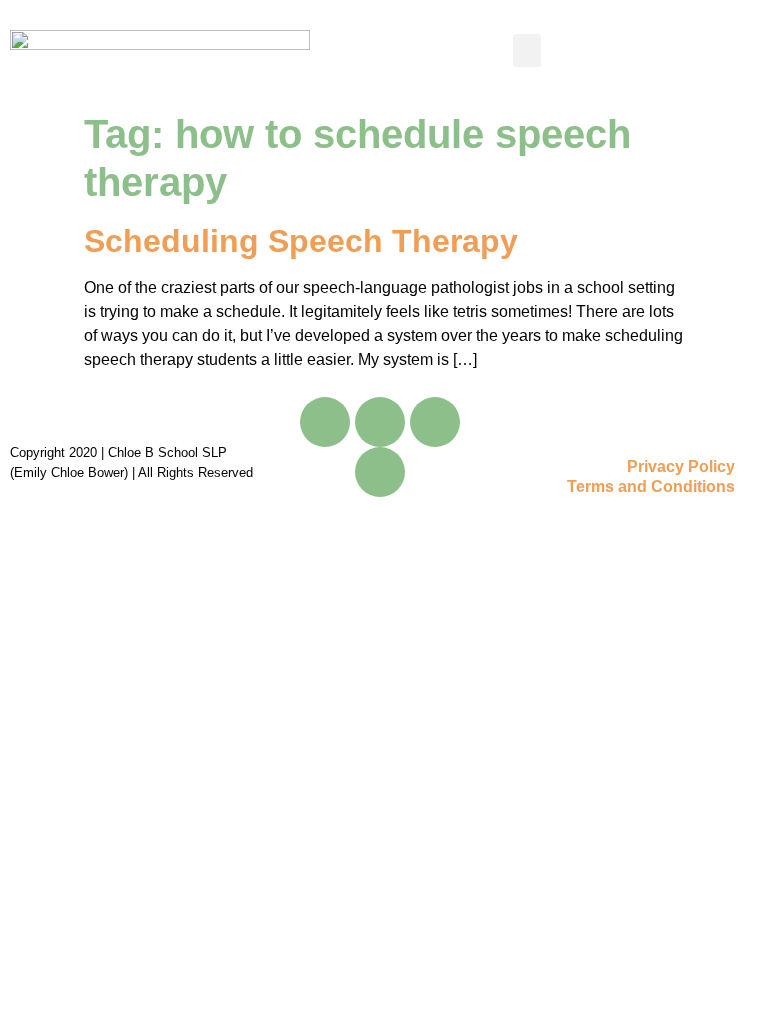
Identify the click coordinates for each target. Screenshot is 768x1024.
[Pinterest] (380, 472)
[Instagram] (435, 422)
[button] (527, 50)
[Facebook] (325, 422)
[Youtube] (380, 422)
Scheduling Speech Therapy (301, 241)
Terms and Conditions (651, 486)
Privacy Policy (681, 466)
